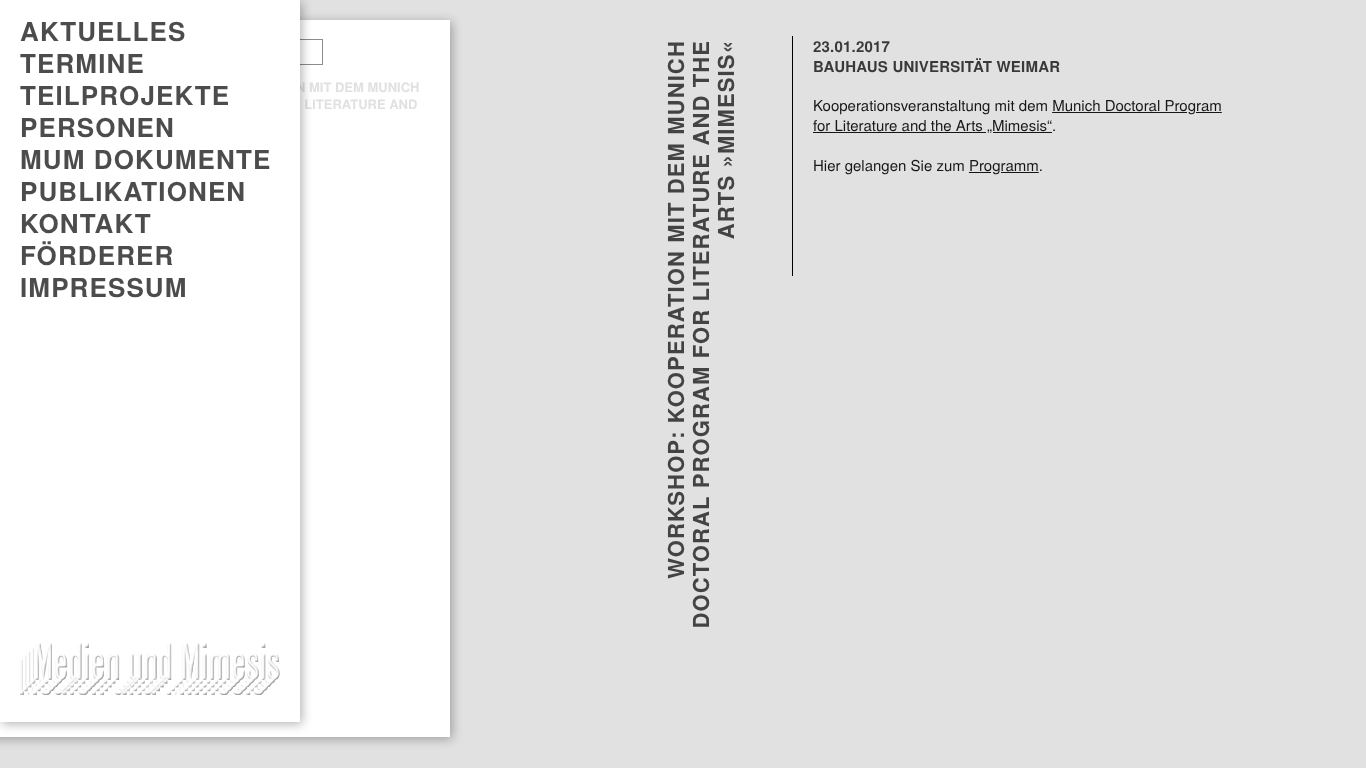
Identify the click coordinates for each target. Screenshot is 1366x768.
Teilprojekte (125, 95)
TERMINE (82, 63)
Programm (1004, 166)
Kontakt (86, 223)
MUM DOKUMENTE (145, 159)
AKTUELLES (103, 31)
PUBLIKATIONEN (133, 191)
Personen (97, 127)
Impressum (104, 287)
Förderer (97, 255)
